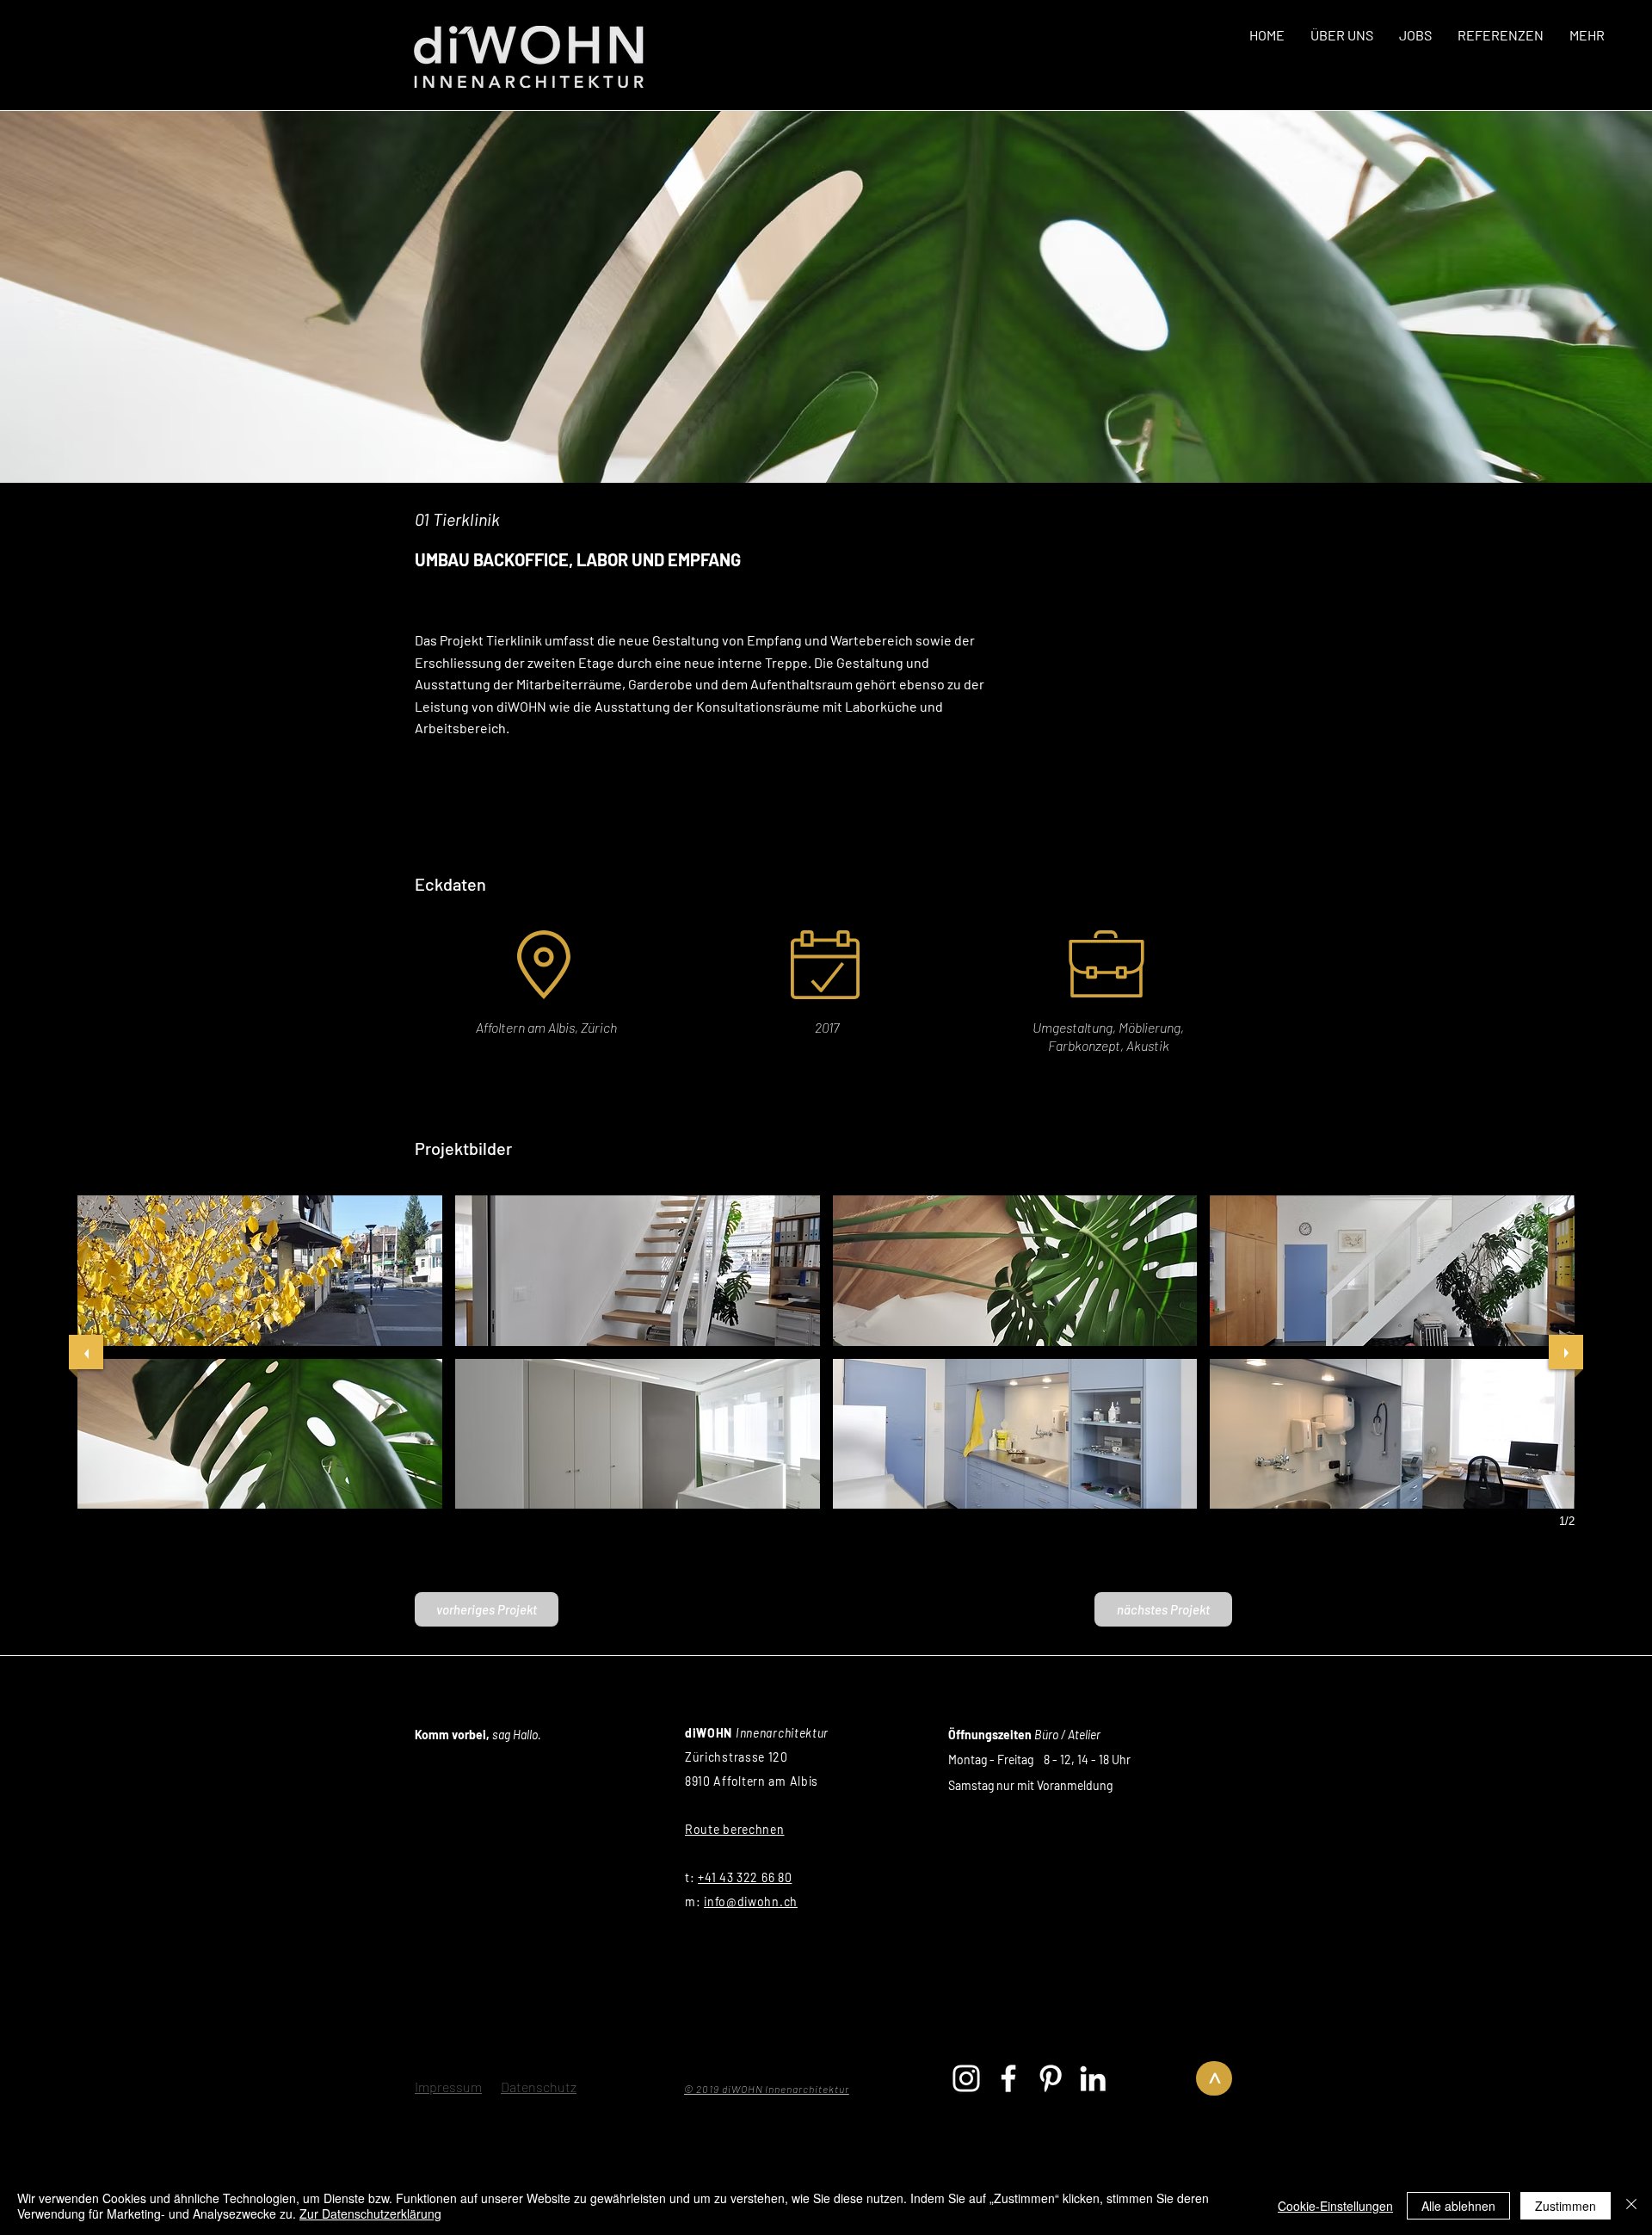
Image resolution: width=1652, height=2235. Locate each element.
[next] (1566, 1352)
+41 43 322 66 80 (745, 1877)
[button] (260, 1271)
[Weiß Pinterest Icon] (1051, 2078)
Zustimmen (1566, 2206)
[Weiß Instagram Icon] (966, 2078)
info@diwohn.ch (751, 1902)
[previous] (86, 1352)
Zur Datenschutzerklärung (370, 2213)
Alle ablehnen (1458, 2206)
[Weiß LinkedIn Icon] (1093, 2078)
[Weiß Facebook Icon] (1008, 2078)
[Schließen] (1631, 2206)
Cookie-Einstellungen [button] (1335, 2206)
